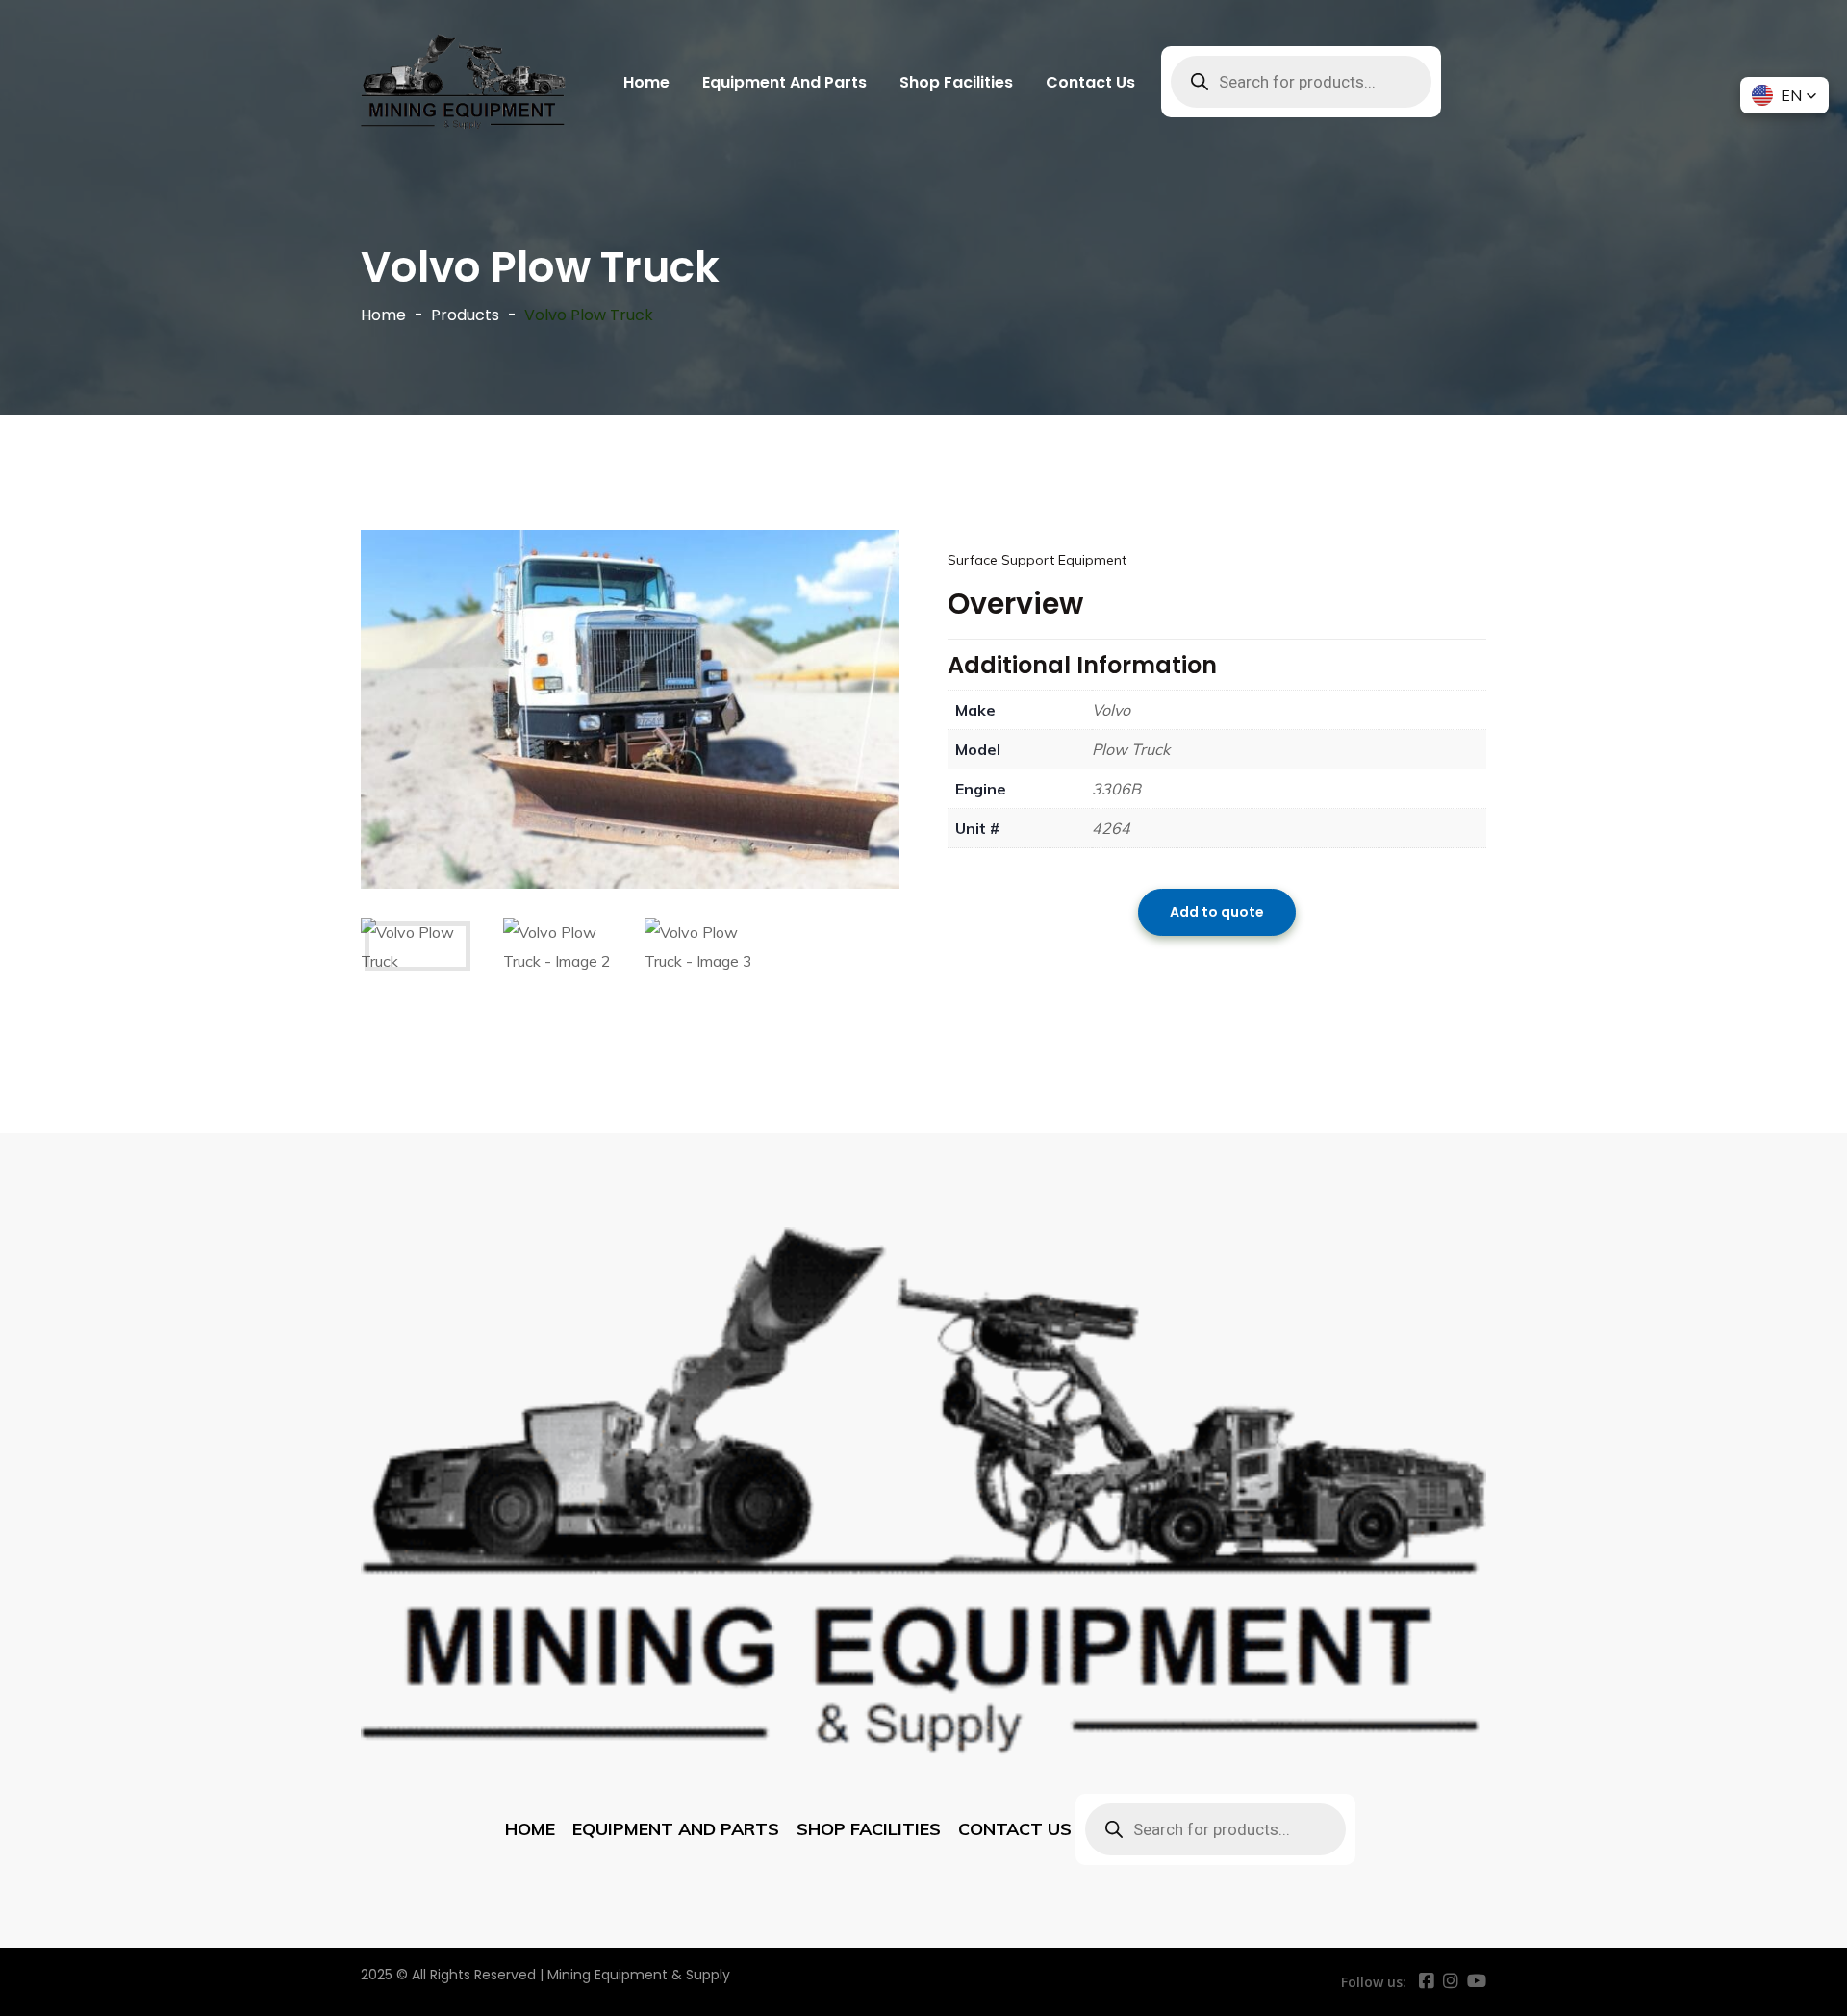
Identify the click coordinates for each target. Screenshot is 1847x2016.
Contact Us (1090, 82)
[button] (1784, 95)
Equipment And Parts (784, 82)
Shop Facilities (956, 82)
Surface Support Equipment (1037, 560)
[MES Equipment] (463, 82)
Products (465, 315)
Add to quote (1217, 913)
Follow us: (1374, 1982)
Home (646, 82)
